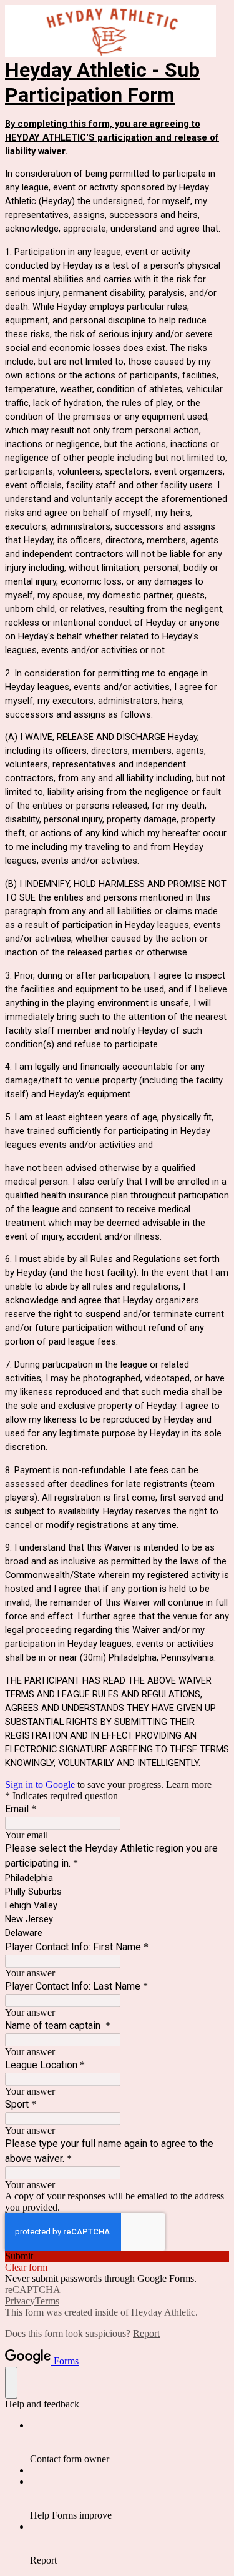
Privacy (20, 2301)
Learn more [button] (189, 1784)
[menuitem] (129, 2442)
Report (146, 2333)
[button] (117, 2256)
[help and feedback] (11, 2383)
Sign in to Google (40, 1784)
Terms (47, 2301)
